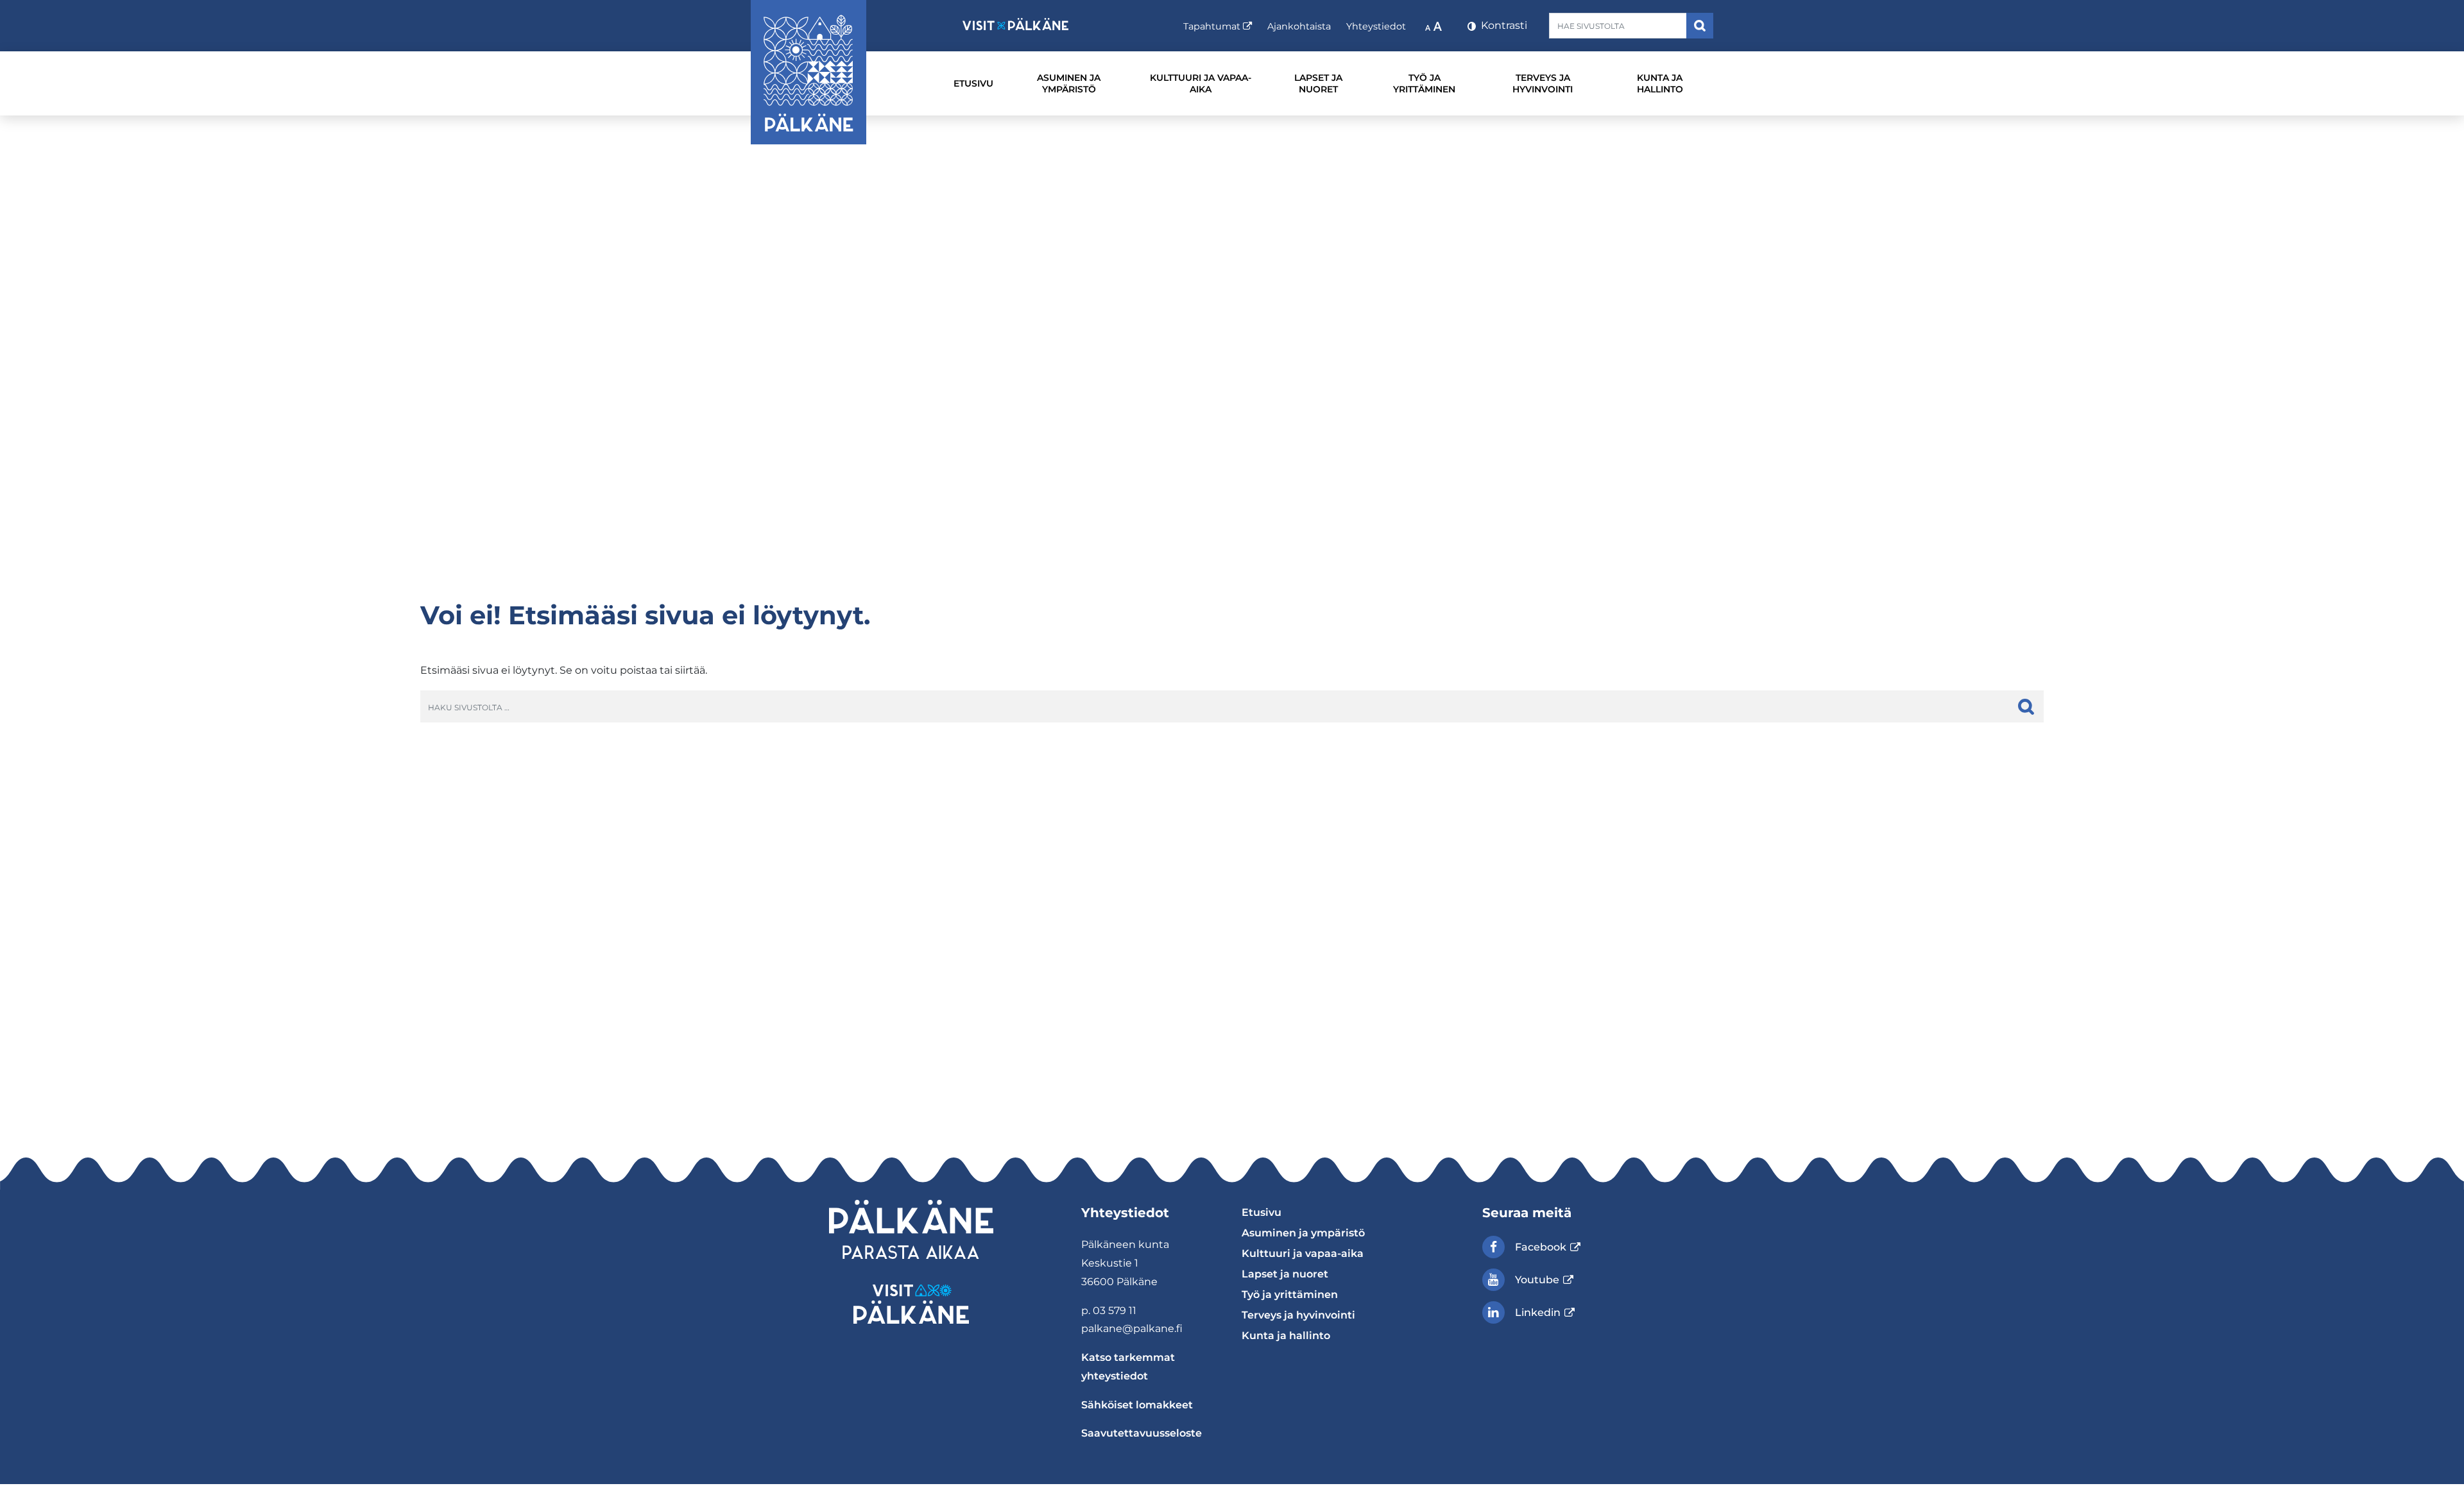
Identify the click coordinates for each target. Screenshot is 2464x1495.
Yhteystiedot (1376, 26)
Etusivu (973, 83)
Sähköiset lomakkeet (1137, 1405)
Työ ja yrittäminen (1424, 83)
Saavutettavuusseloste (1142, 1433)
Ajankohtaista (1299, 26)
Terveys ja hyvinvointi (1543, 83)
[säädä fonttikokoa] (1435, 26)
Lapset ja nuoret (1318, 83)
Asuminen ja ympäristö (1069, 83)
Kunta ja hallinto (1660, 83)
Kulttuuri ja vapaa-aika (1201, 83)
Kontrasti (1503, 25)
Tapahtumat (1218, 26)
